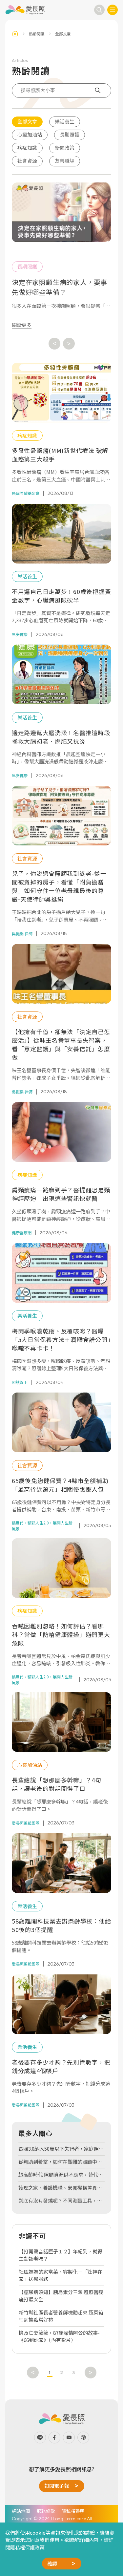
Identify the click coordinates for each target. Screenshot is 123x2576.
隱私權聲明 (73, 2511)
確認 (52, 2563)
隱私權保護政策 (27, 2547)
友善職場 (65, 161)
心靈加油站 (30, 134)
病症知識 (27, 148)
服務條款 (46, 2511)
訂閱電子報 (57, 2486)
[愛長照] (25, 10)
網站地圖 (21, 2511)
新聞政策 (65, 148)
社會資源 (27, 161)
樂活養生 (65, 121)
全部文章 (27, 121)
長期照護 (70, 134)
